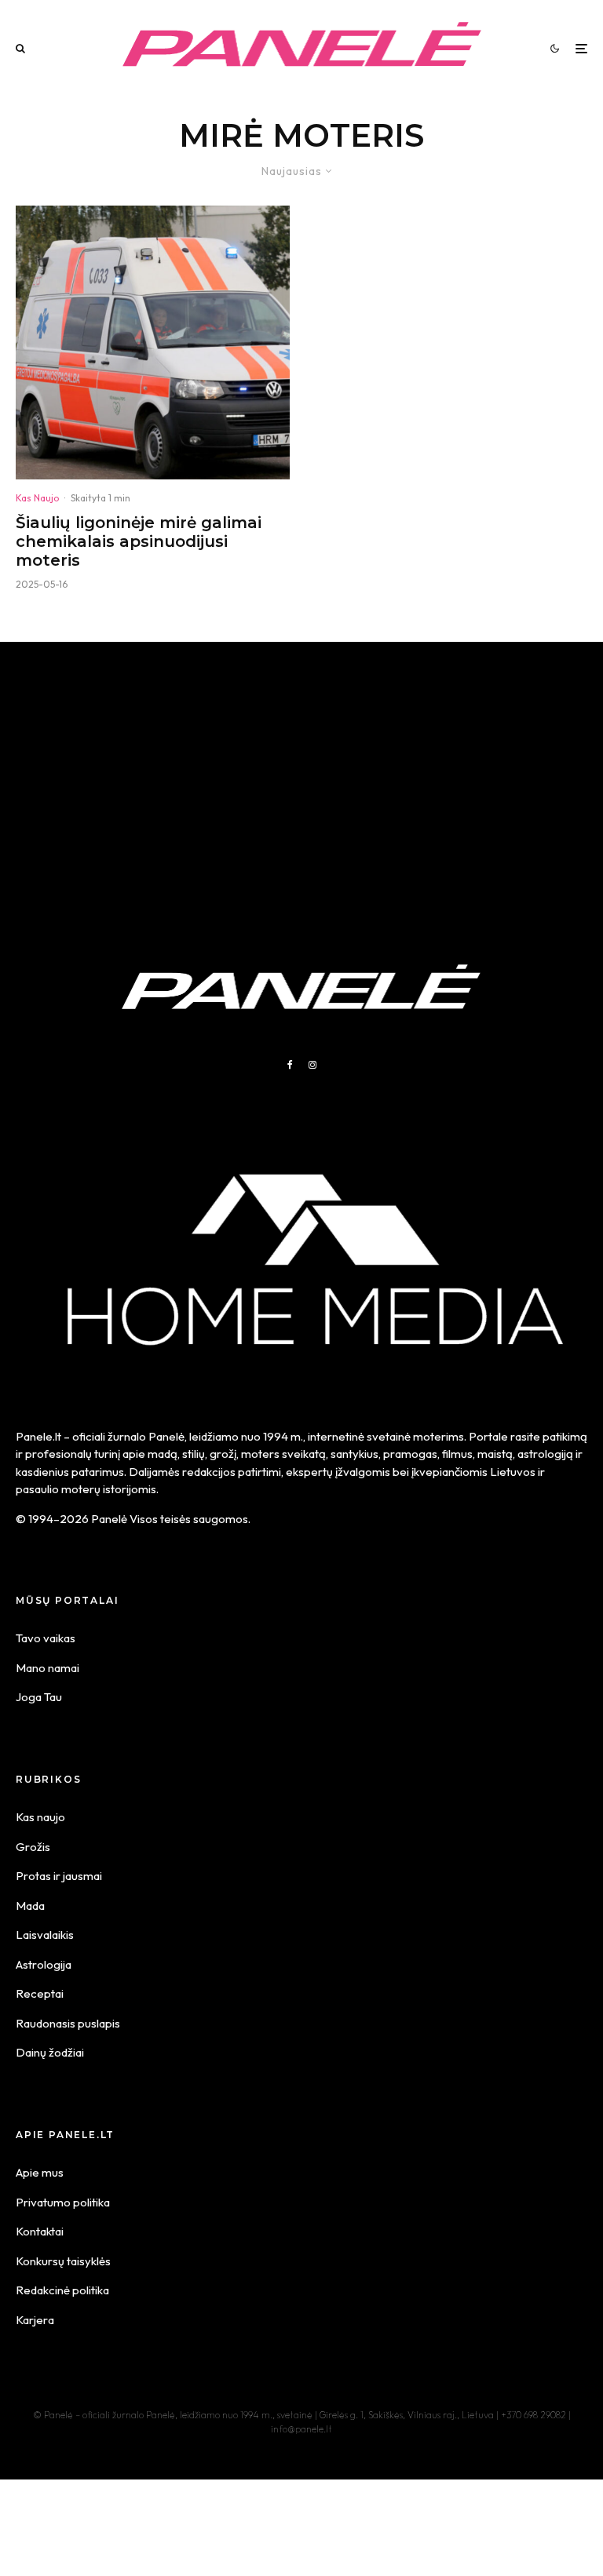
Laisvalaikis (45, 1935)
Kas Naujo (37, 498)
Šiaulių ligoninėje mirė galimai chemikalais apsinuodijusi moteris (139, 541)
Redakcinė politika (62, 2290)
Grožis (33, 1847)
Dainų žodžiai (50, 2052)
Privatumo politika (63, 2202)
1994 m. (283, 1436)
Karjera (35, 2320)
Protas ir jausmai (59, 1876)
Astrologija (44, 1964)
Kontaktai (40, 2231)
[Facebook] (290, 1065)
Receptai (40, 1993)
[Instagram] (312, 1065)
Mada (30, 1906)
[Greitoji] (153, 342)
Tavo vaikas (46, 1638)
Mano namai (48, 1668)
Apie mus (40, 2172)
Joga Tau (39, 1697)
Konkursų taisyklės (63, 2261)
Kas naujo (40, 1817)
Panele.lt (38, 1436)
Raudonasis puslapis (68, 2023)
